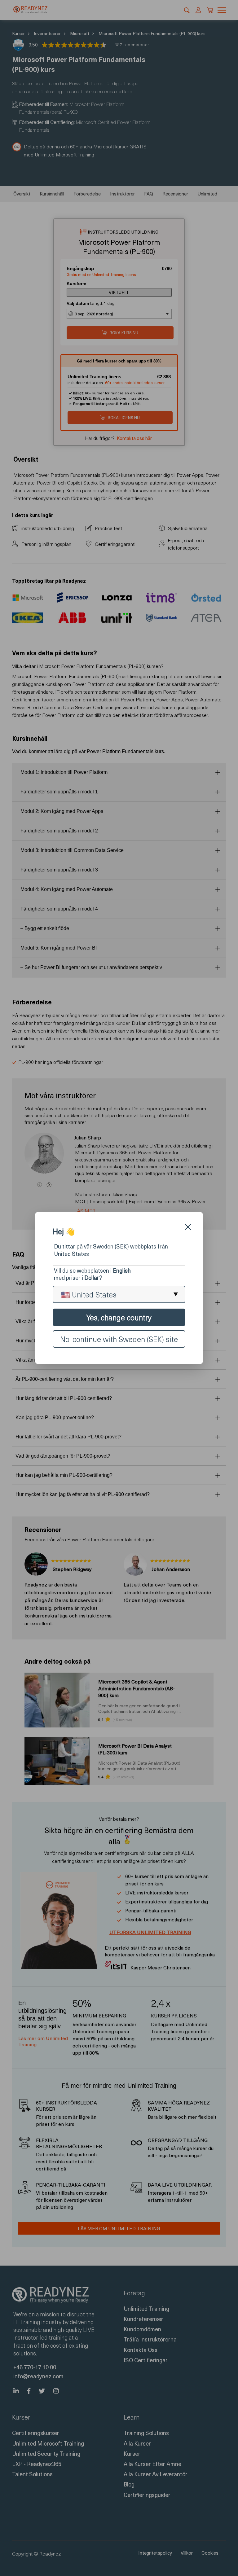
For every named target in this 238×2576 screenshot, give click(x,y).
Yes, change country (119, 1317)
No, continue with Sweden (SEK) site (119, 1339)
